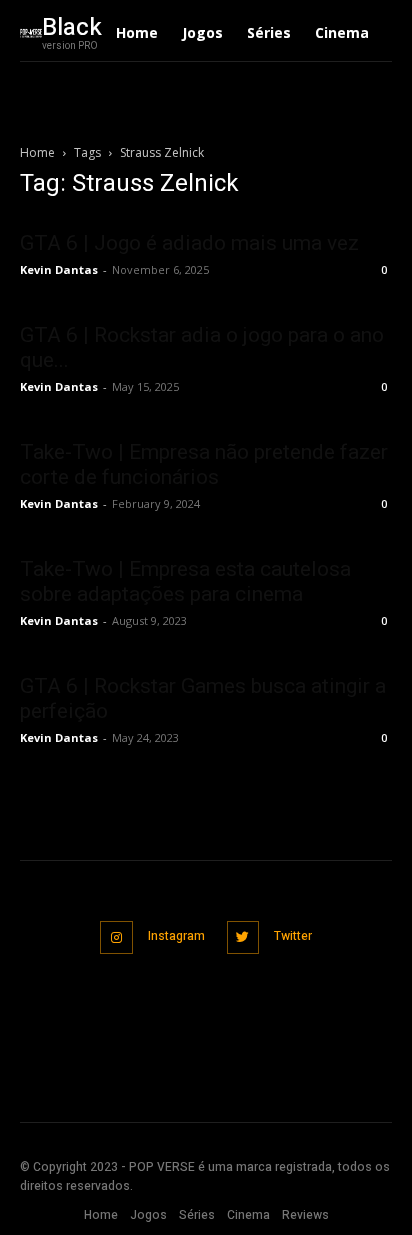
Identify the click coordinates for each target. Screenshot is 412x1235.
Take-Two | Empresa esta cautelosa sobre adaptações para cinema (185, 581)
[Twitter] (243, 937)
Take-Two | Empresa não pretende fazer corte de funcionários (204, 464)
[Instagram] (116, 937)
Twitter (293, 936)
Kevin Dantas (59, 269)
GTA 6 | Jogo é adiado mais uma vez (189, 243)
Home (37, 152)
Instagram (176, 936)
